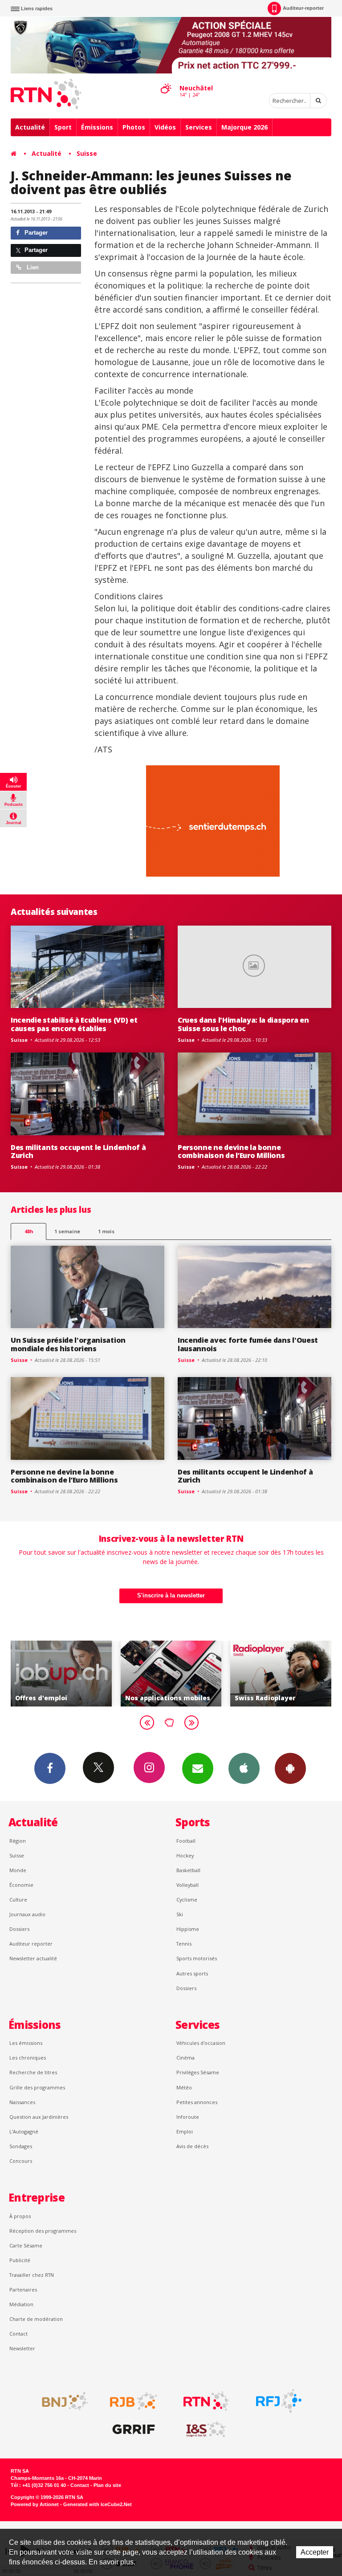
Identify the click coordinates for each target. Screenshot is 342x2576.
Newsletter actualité (33, 1958)
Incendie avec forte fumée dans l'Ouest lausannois (248, 1344)
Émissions (97, 127)
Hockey (185, 1855)
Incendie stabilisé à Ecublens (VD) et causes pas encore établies (74, 1024)
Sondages (21, 2146)
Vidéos (165, 127)
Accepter (315, 2552)
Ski (180, 1914)
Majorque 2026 (244, 127)
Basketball (188, 1870)
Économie (21, 1885)
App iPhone (244, 1768)
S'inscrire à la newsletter (171, 1595)
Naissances (22, 2102)
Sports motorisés (197, 1958)
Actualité (30, 127)
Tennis (184, 1944)
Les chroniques (28, 2058)
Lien (32, 267)
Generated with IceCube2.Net (98, 2504)
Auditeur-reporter (303, 8)
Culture (18, 1899)
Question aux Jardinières (39, 2117)
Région (18, 1841)
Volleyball (187, 1885)
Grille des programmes (37, 2087)
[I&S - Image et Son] (206, 2430)
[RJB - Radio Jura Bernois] (134, 2401)
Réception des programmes (43, 2231)
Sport (63, 127)
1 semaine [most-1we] (67, 1231)
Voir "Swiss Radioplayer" (238, 1674)
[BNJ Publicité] (61, 2401)
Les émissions (26, 2043)
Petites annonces (197, 2102)
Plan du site (107, 2485)
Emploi (185, 2131)
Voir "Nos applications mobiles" (128, 1674)
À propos (20, 2216)
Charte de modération (36, 2319)
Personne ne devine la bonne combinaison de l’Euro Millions (231, 1152)
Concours (21, 2161)
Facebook (50, 1768)
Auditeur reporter (31, 1944)
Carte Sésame (26, 2245)
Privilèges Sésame (198, 2072)
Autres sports (192, 1973)
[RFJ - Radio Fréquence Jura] (279, 2401)
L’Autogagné (24, 2131)
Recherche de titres (33, 2072)
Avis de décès (192, 2146)
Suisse (87, 153)
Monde (18, 1870)
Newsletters (198, 1768)
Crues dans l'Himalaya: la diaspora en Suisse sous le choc (243, 1024)
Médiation (21, 2304)
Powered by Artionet (35, 2504)
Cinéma (185, 2058)
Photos (134, 127)
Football (186, 1841)
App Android (290, 1768)
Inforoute (188, 2117)
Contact (18, 2334)
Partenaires (23, 2290)
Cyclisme (187, 1899)
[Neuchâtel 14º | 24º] (166, 81)
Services (199, 127)
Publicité (20, 2260)
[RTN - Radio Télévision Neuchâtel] (206, 2401)
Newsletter (22, 2348)
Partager (35, 233)
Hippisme (188, 1929)
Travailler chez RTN (32, 2275)
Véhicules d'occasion (201, 2043)
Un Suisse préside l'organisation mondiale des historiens (68, 1344)
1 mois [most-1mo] (106, 1231)
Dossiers (19, 1929)
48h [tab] (29, 1231)
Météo (184, 2087)
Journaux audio (27, 1914)
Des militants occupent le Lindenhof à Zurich (78, 1152)
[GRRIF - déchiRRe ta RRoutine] (134, 2430)
